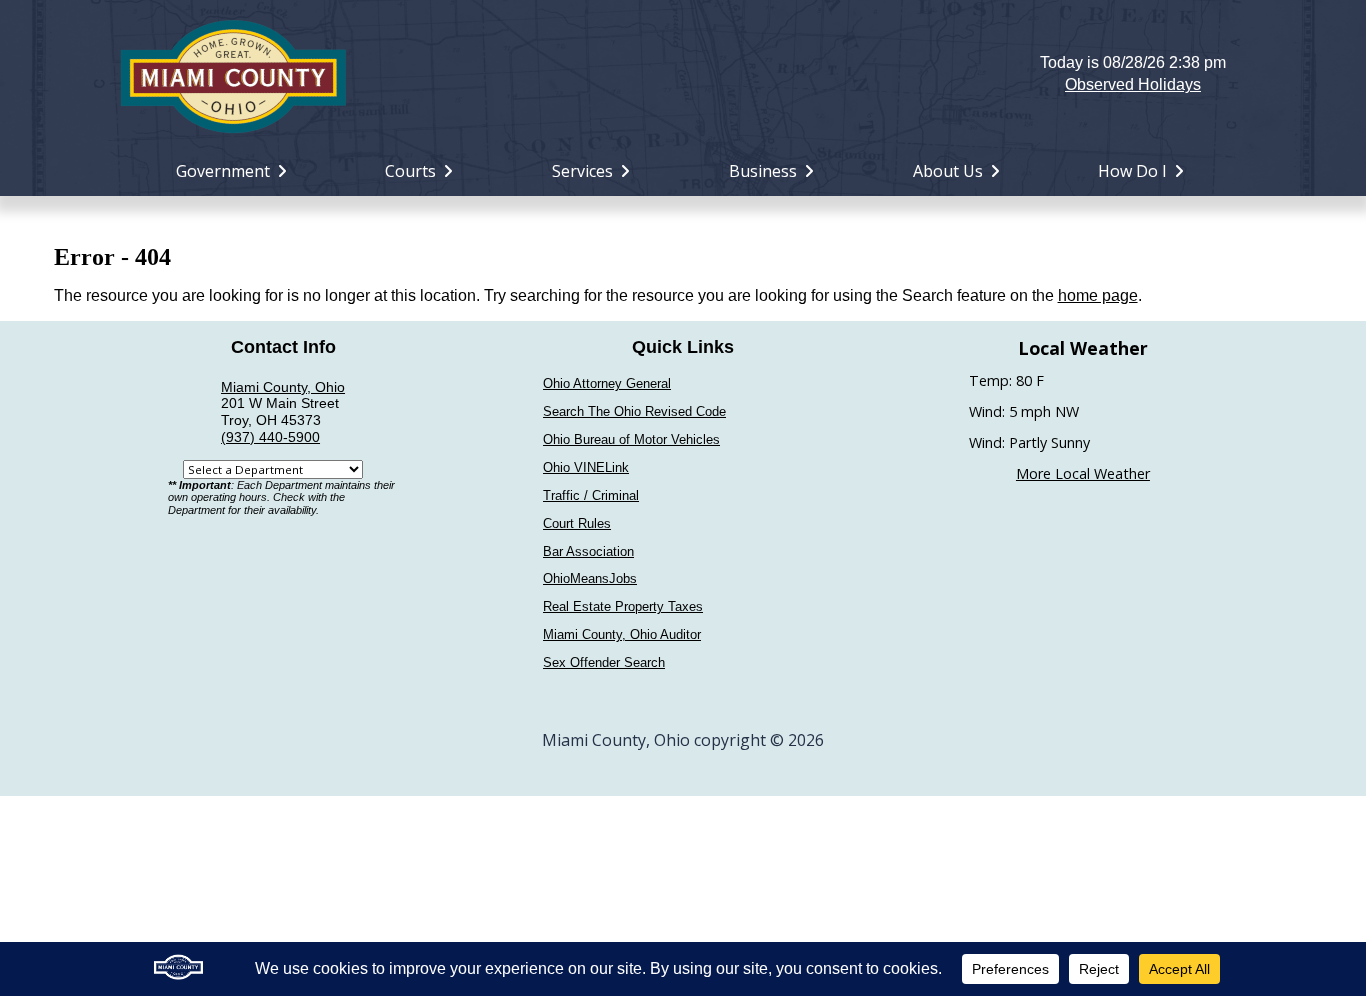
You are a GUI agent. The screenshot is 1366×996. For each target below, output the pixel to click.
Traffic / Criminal (591, 495)
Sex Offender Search (604, 662)
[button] (683, 74)
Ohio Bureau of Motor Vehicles (631, 439)
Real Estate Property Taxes (623, 606)
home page (1098, 295)
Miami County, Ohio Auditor (622, 634)
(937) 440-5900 (270, 437)
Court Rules (577, 523)
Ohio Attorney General (607, 383)
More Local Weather (1083, 473)
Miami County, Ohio (283, 387)
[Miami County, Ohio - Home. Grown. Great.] (233, 74)
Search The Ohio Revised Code (634, 411)
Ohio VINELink (586, 467)
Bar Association (588, 551)
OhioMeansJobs (590, 578)
